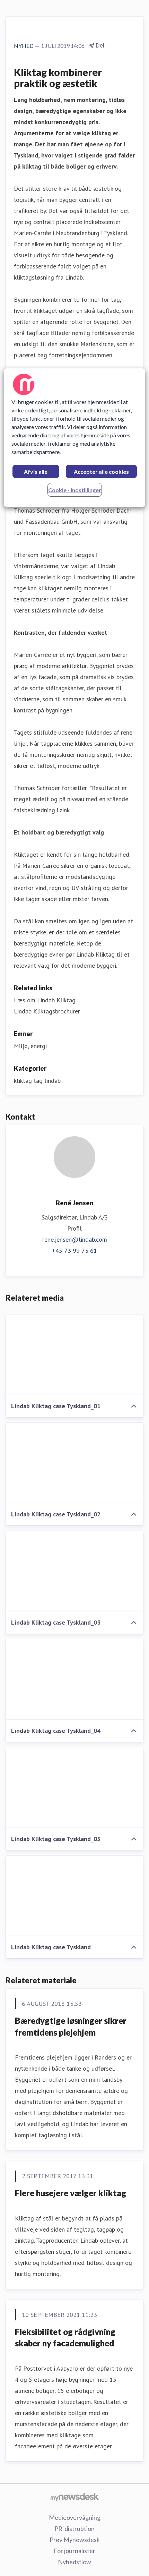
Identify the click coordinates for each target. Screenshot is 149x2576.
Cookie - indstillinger (75, 490)
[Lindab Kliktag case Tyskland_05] (74, 1788)
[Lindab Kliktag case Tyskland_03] (74, 1571)
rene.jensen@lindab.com (75, 1239)
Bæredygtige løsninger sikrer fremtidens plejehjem (71, 2026)
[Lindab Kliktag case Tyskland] (74, 1896)
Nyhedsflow (74, 2562)
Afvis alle (36, 472)
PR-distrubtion (74, 2528)
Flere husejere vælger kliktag (71, 2193)
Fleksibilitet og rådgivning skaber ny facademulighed (65, 2338)
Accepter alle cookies (101, 472)
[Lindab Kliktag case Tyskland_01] (74, 1355)
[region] (75, 438)
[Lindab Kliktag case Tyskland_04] (74, 1679)
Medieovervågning (75, 2517)
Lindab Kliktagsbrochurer (47, 1011)
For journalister (74, 2551)
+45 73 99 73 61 (74, 1251)
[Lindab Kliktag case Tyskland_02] (74, 1463)
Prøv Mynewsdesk (75, 2540)
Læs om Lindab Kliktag (45, 1000)
